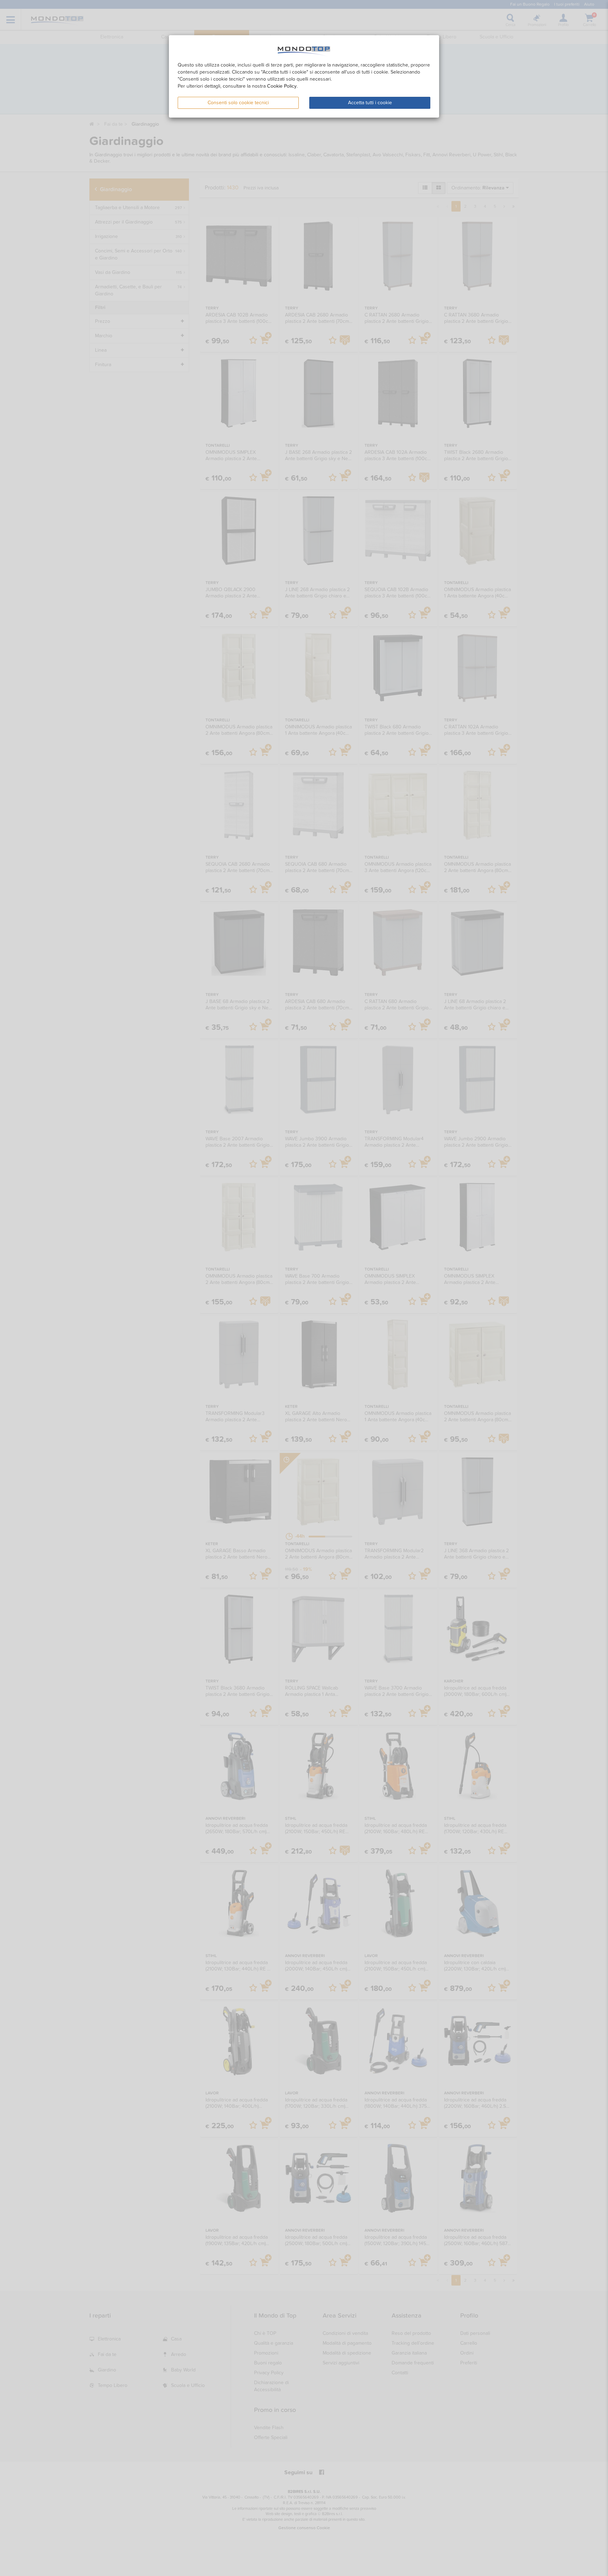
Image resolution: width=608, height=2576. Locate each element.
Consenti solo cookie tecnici (238, 103)
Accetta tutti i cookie (370, 103)
